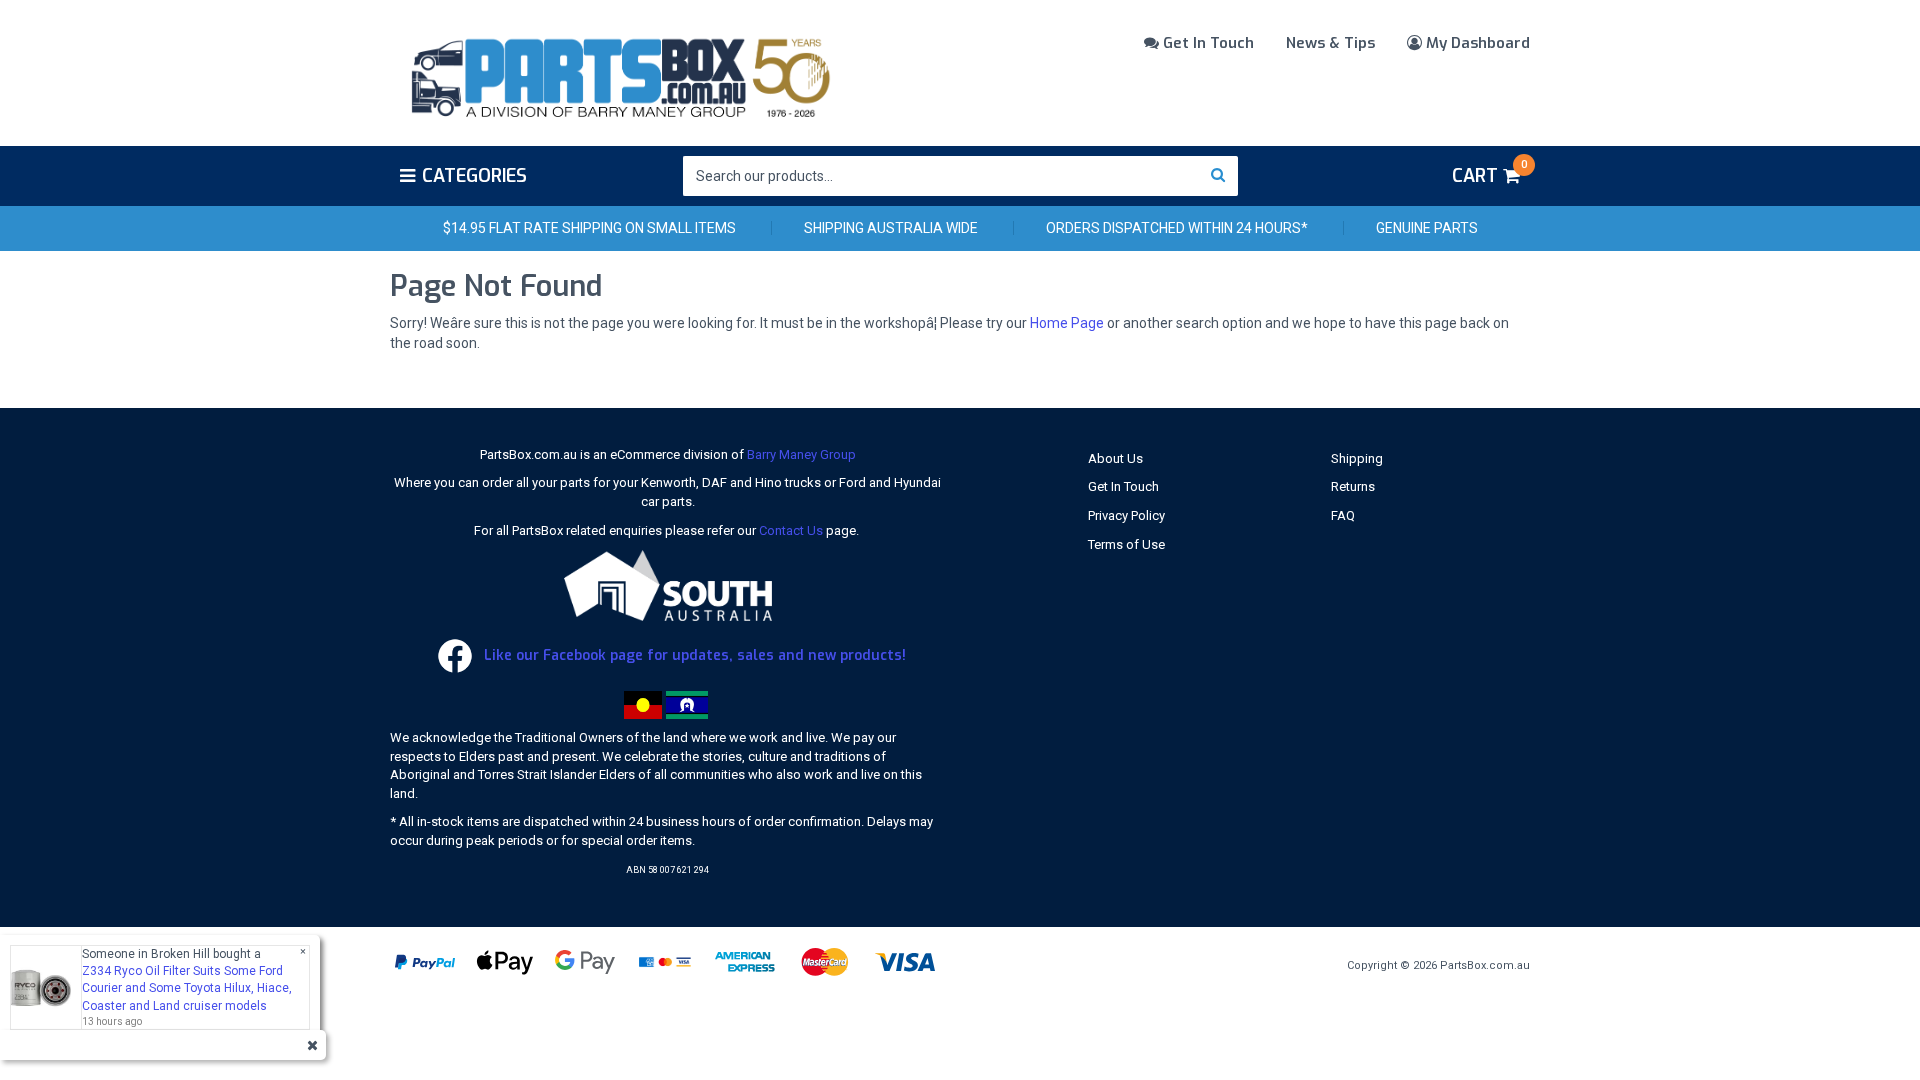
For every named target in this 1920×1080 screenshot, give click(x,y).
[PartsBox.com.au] (618, 74)
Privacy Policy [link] (1126, 515)
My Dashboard (1476, 43)
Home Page (1067, 323)
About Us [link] (1115, 458)
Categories (474, 176)
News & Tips (1330, 43)
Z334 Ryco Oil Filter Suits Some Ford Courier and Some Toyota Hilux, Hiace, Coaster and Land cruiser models (187, 988)
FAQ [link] (1343, 515)
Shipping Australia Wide (891, 228)
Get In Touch (1206, 43)
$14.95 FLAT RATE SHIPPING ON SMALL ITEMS (589, 228)
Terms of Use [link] (1126, 544)
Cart (1489, 173)
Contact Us (791, 530)
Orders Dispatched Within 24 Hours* (1177, 228)
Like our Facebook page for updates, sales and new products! (693, 655)
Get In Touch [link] (1123, 486)
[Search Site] (1218, 176)
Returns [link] (1353, 486)
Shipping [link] (1357, 458)
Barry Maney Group (801, 454)
